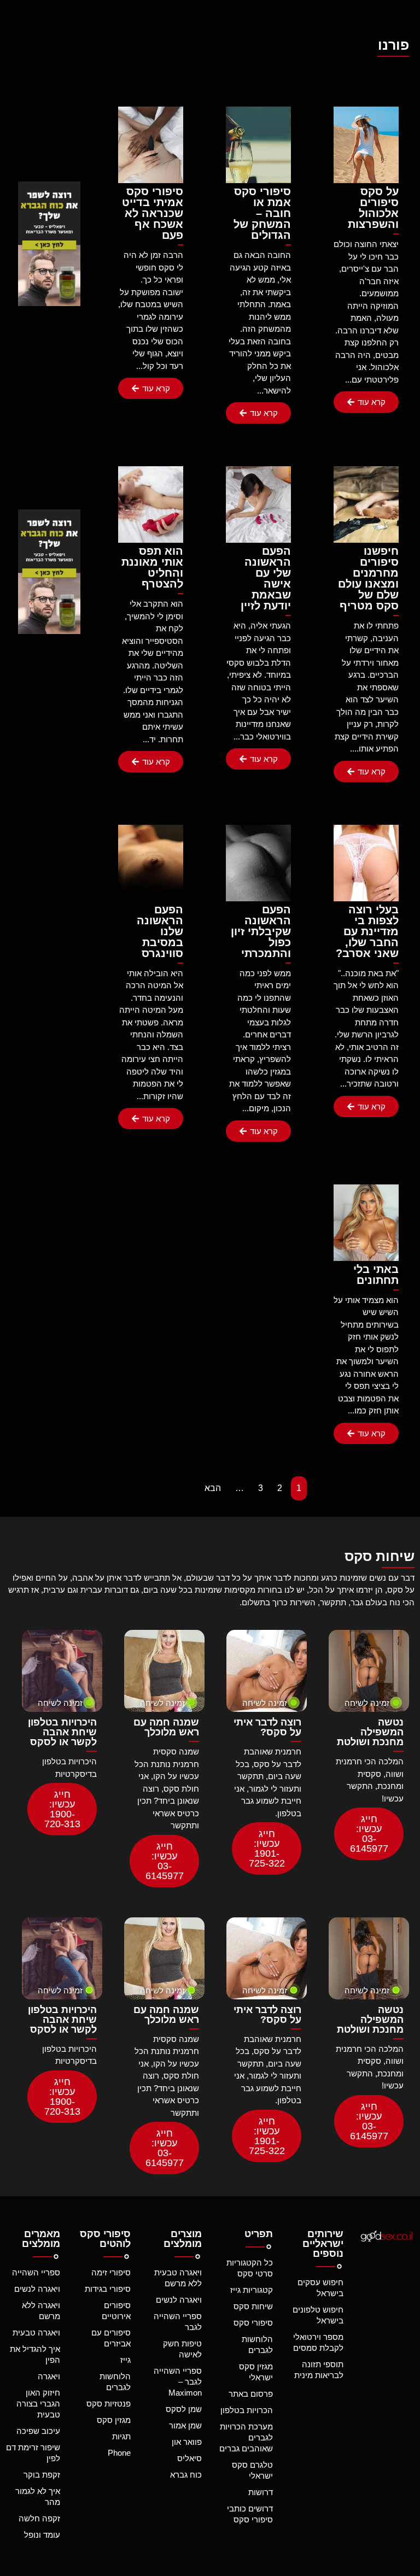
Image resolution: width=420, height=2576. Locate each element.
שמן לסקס (184, 2409)
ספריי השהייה (36, 2272)
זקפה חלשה (39, 2518)
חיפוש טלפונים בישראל (318, 2315)
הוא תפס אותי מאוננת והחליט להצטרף (152, 567)
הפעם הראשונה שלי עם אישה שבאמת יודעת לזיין (266, 578)
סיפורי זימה (111, 2272)
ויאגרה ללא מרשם (41, 2311)
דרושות (261, 2492)
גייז (126, 2360)
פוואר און (187, 2442)
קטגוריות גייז (252, 2290)
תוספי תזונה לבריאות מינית (319, 2370)
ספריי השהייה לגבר (178, 2322)
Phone (119, 2453)
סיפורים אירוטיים (116, 2311)
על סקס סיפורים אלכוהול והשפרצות (373, 208)
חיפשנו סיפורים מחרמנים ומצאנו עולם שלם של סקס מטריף (368, 578)
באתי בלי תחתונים (376, 1275)
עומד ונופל (42, 2535)
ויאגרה (49, 2376)
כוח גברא (186, 2475)
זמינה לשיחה (367, 1703)
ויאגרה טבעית (36, 2333)
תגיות (121, 2436)
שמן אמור (185, 2425)
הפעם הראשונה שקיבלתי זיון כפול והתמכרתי (261, 931)
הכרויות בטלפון (247, 2410)
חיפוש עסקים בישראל (320, 2288)
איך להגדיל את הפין (35, 2354)
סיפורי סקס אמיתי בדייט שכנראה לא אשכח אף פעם (153, 213)
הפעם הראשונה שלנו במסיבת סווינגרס (160, 931)
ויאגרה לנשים (179, 2300)
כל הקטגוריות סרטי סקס (250, 2268)
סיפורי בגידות (108, 2289)
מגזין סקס (114, 2420)
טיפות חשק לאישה (182, 2349)
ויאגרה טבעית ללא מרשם (178, 2278)
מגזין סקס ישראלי (256, 2372)
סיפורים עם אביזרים (111, 2338)
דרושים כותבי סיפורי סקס (250, 2514)
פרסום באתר (251, 2394)
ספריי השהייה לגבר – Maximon (178, 2382)
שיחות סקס (253, 2306)
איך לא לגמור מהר (38, 2496)
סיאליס (189, 2458)
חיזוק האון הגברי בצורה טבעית (38, 2404)
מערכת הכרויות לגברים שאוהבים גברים (246, 2437)
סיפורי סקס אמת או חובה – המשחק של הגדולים (262, 213)
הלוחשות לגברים (257, 2345)
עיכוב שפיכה (38, 2431)
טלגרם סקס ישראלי (252, 2470)
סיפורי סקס (253, 2323)
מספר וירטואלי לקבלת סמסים (318, 2342)
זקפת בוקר (42, 2475)
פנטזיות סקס (109, 2404)
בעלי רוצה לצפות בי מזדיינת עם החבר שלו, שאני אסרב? (367, 931)
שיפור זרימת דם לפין (33, 2453)
